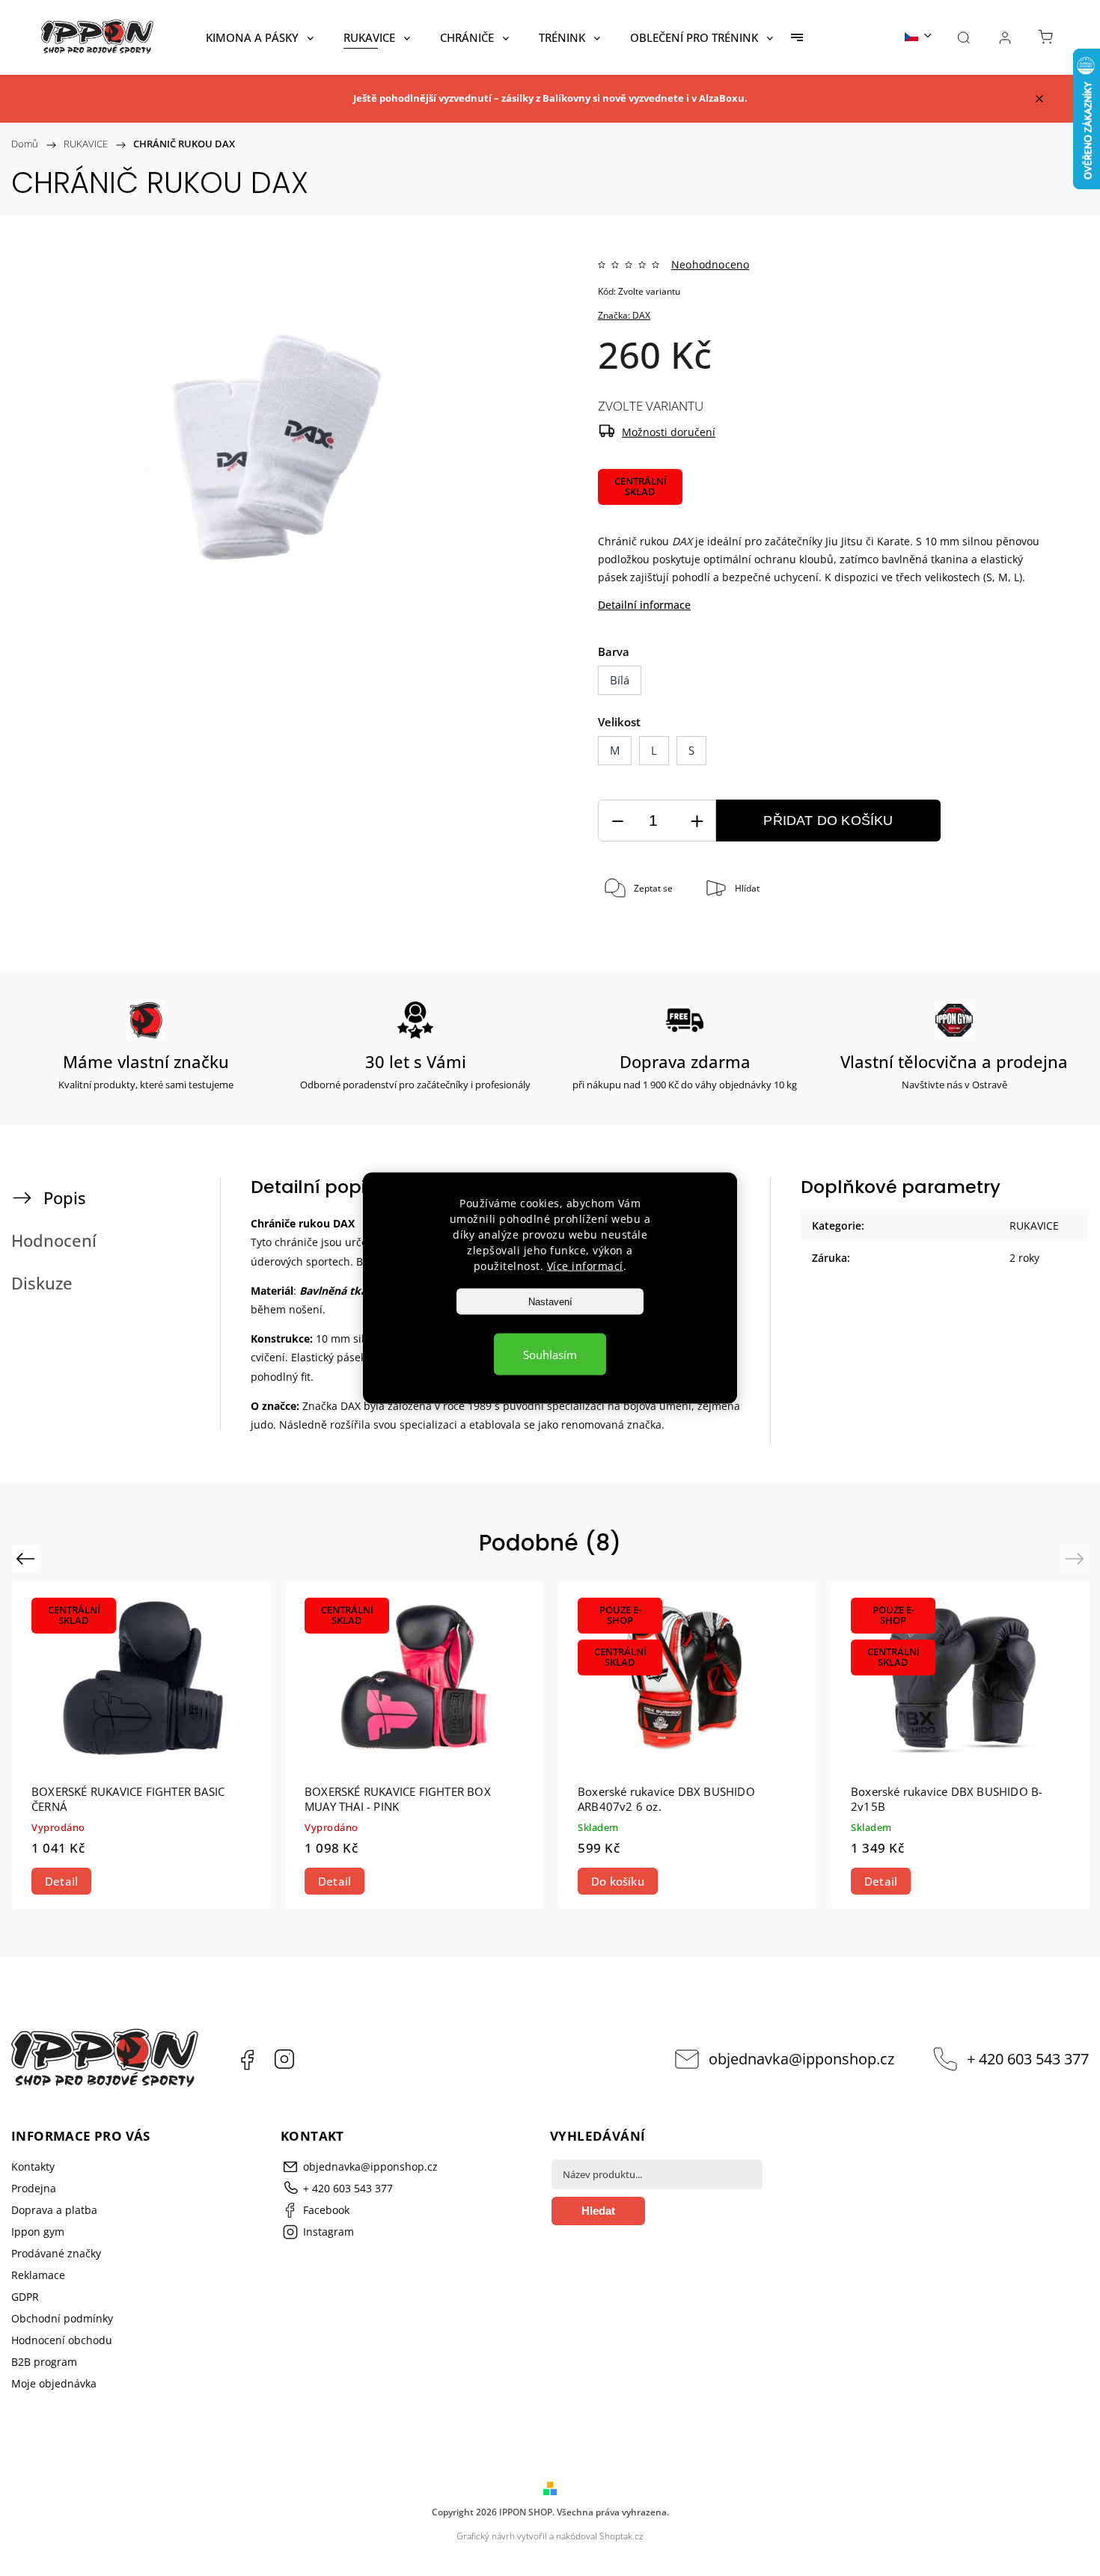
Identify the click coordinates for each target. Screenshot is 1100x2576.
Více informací (585, 1266)
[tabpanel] (141, 1745)
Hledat (598, 2211)
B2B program (44, 2362)
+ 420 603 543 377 (1028, 2059)
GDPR (25, 2297)
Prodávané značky (56, 2253)
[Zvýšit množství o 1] (697, 821)
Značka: (624, 315)
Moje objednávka (54, 2383)
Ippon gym (38, 2232)
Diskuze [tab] (42, 1283)
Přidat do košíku (828, 821)
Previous (27, 1558)
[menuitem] (260, 37)
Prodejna (34, 2188)
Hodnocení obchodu (62, 2340)
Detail (61, 1881)
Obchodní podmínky (62, 2318)
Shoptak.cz (621, 2536)
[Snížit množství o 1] (617, 821)
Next (1077, 1558)
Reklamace (38, 2275)
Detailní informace (644, 605)
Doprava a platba (54, 2210)
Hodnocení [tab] (54, 1241)
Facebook (247, 2059)
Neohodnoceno (710, 265)
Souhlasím (550, 1355)
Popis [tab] (65, 1198)
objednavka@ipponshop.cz (801, 2059)
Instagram (284, 2059)
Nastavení (550, 1302)
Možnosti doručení (669, 432)
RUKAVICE (1034, 1226)
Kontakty (33, 2166)
